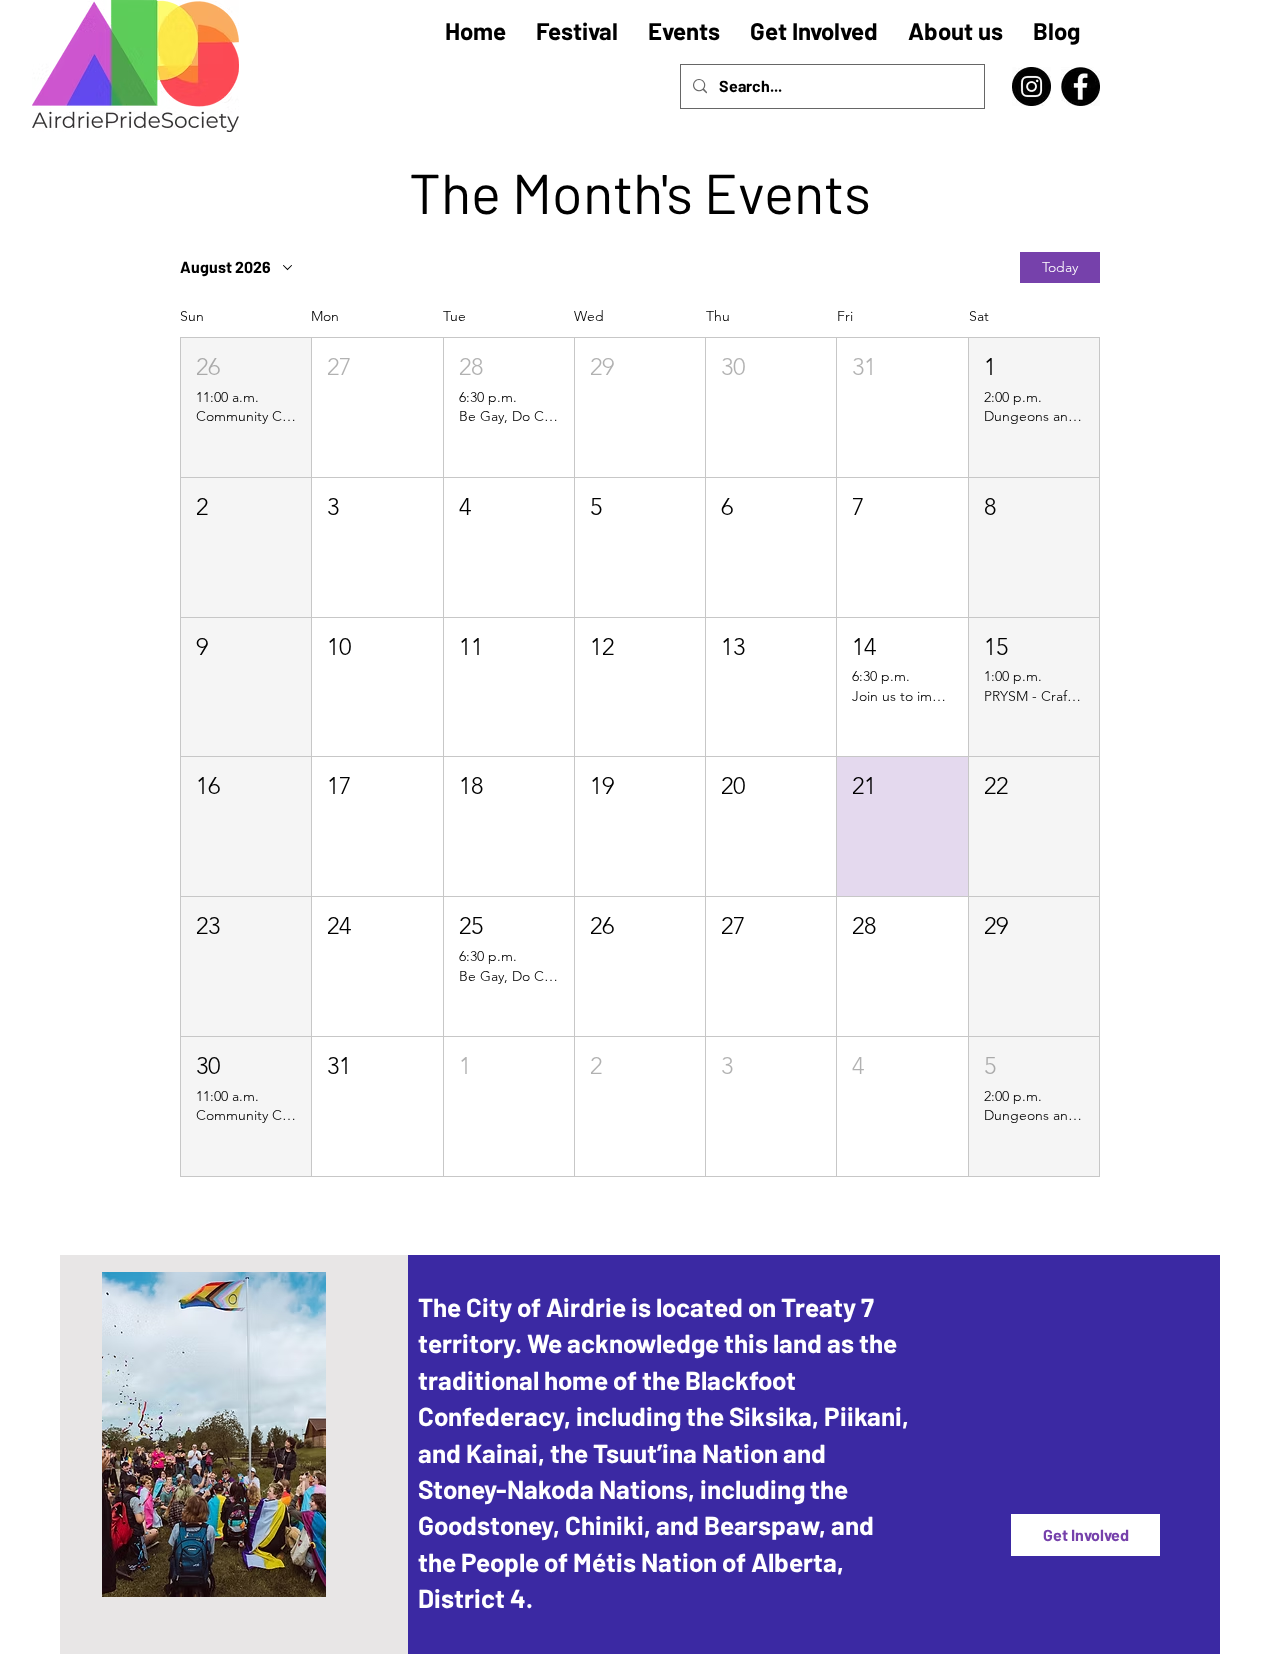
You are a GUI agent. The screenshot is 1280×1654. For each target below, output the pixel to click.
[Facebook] (1080, 86)
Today (1060, 267)
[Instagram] (1031, 86)
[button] (246, 407)
